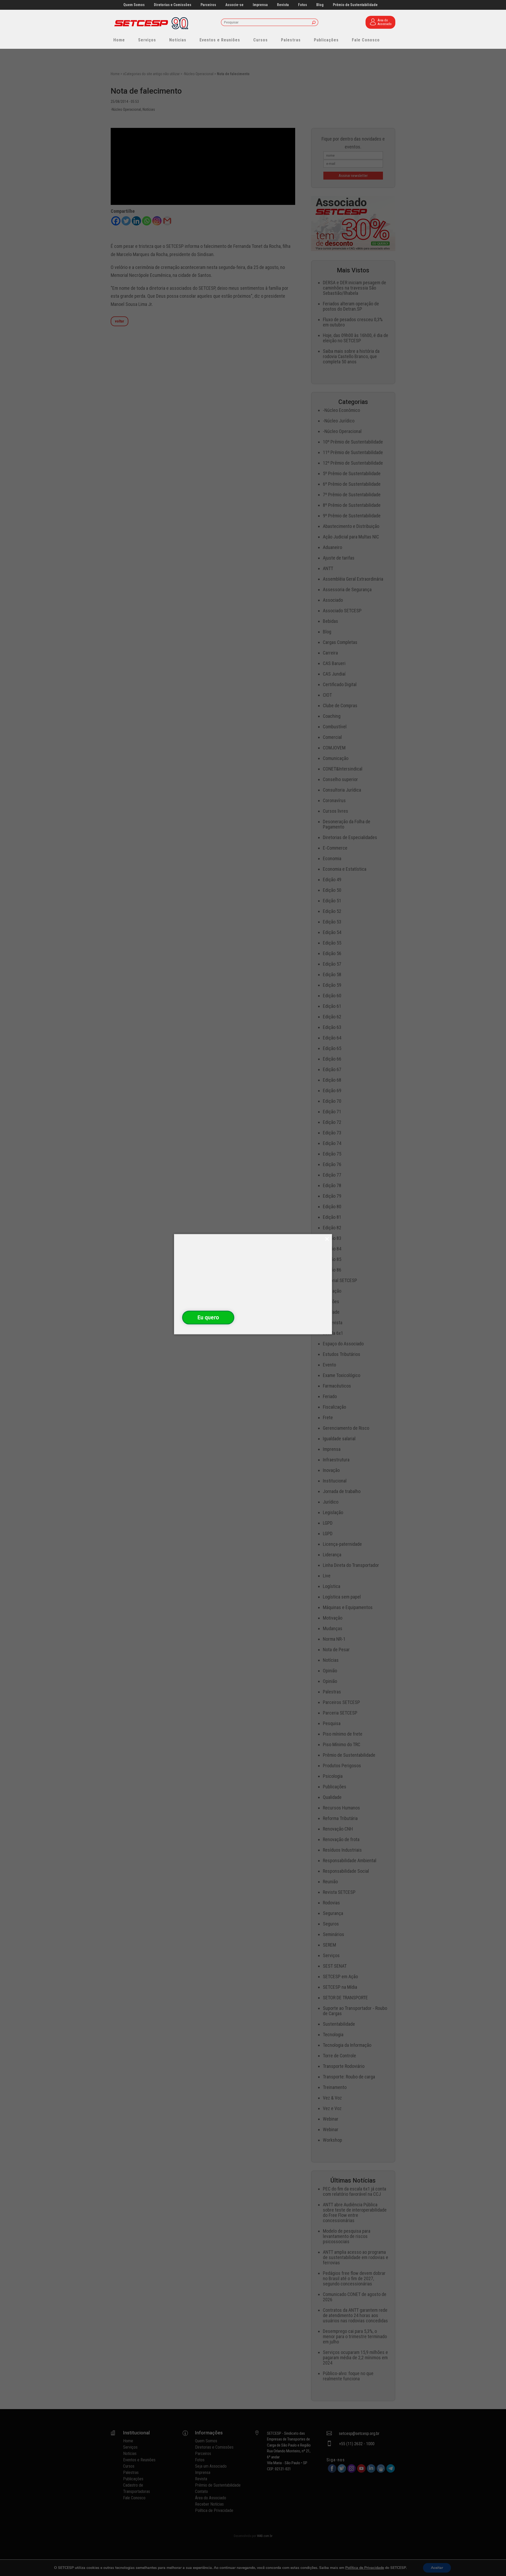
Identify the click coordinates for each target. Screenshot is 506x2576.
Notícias (178, 40)
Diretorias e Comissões (173, 5)
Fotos (303, 5)
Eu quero (208, 1317)
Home (119, 40)
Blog (320, 5)
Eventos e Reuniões (220, 40)
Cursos (261, 40)
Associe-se (234, 5)
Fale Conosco (366, 40)
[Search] (314, 23)
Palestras (291, 40)
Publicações (326, 40)
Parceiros (208, 5)
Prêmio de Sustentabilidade (355, 5)
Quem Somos (134, 5)
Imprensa (260, 5)
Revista (283, 5)
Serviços (147, 40)
